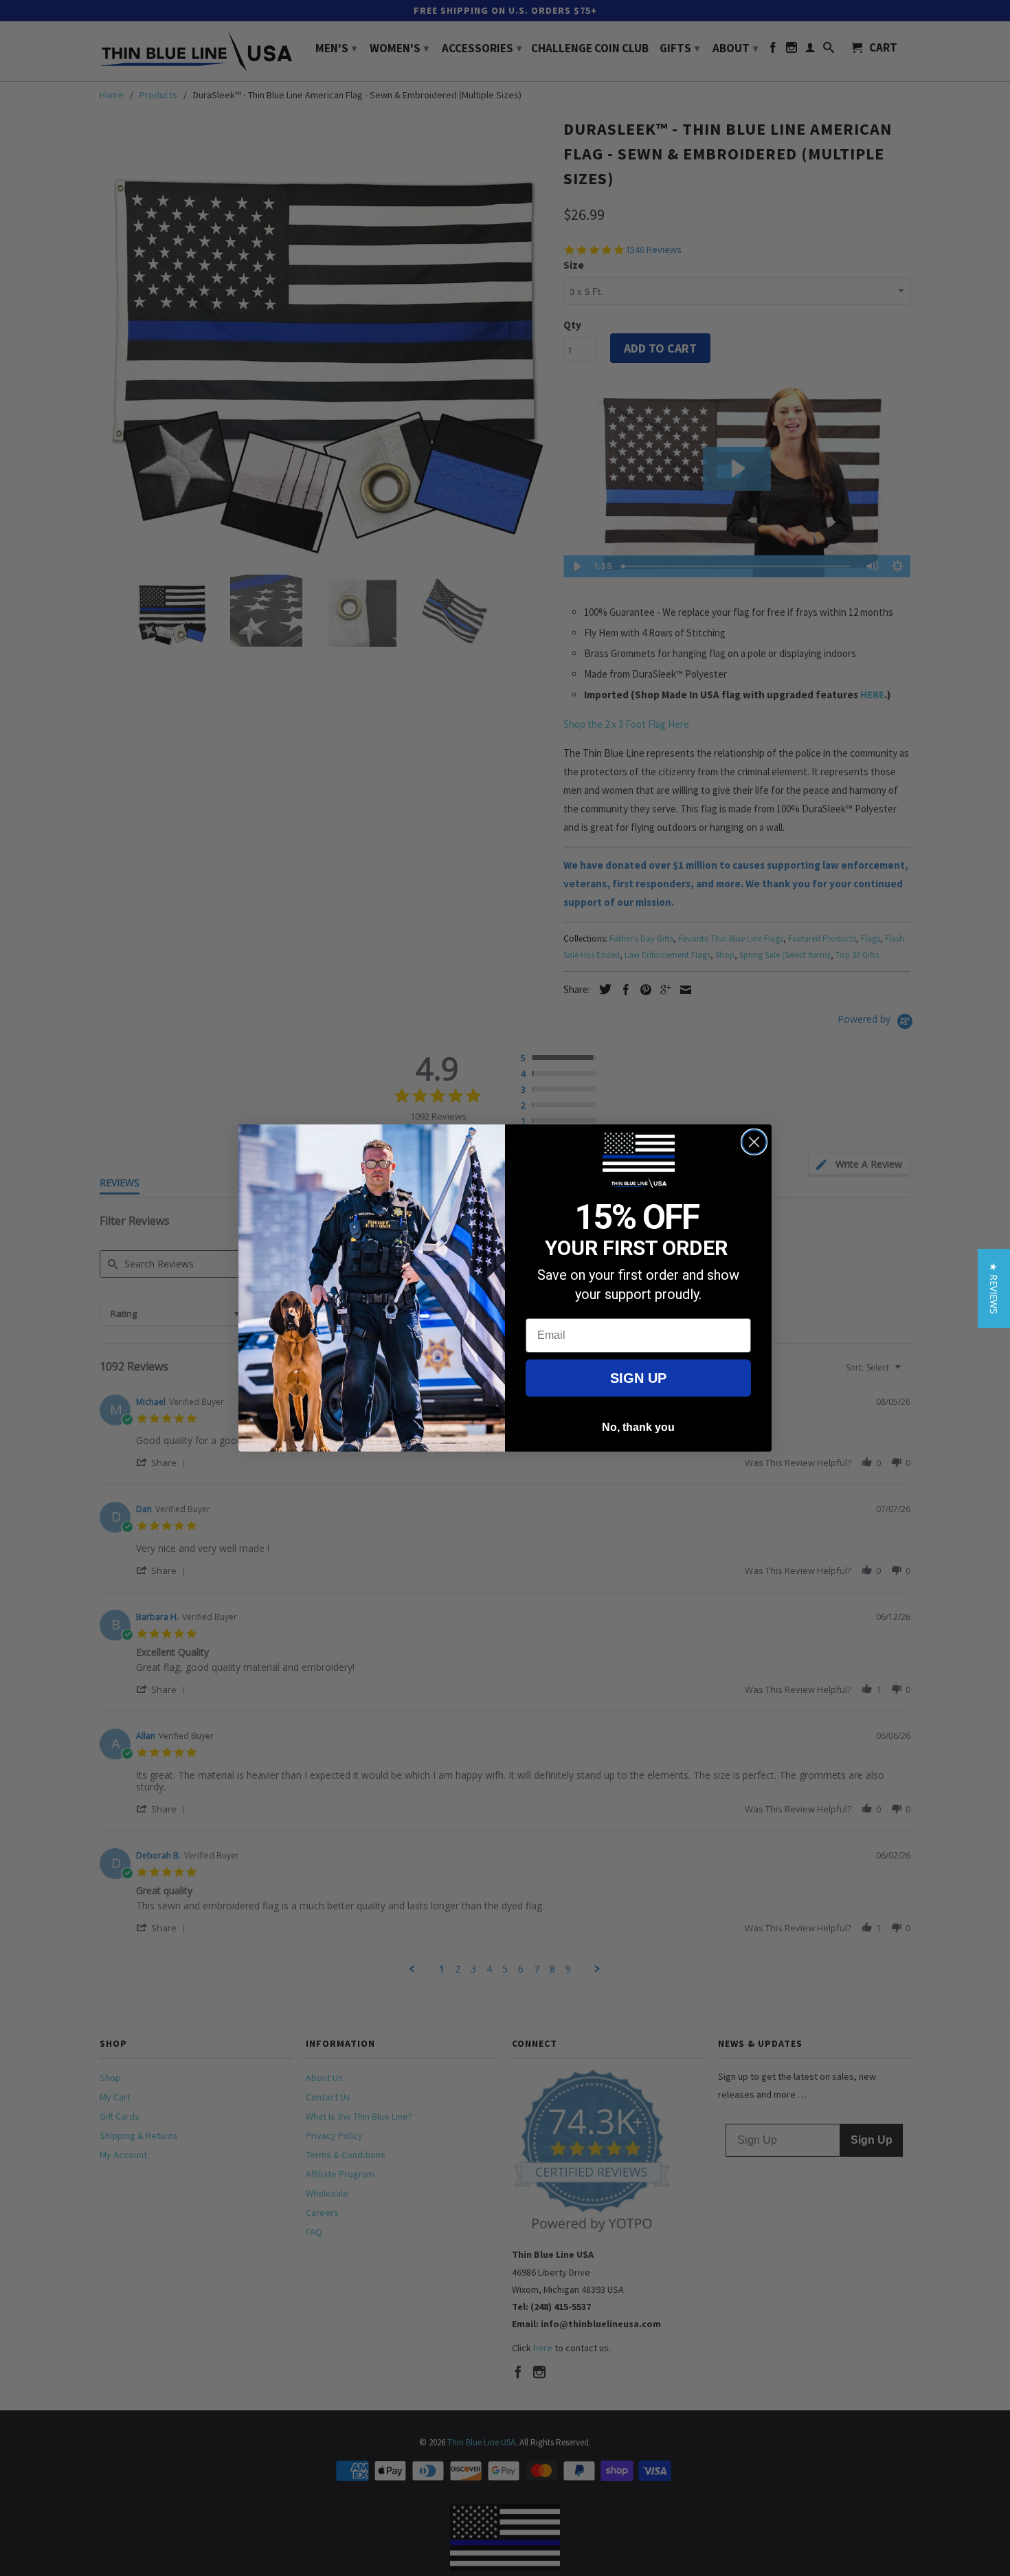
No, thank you (638, 1427)
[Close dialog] (754, 1142)
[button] (994, 1288)
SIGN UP (638, 1378)
